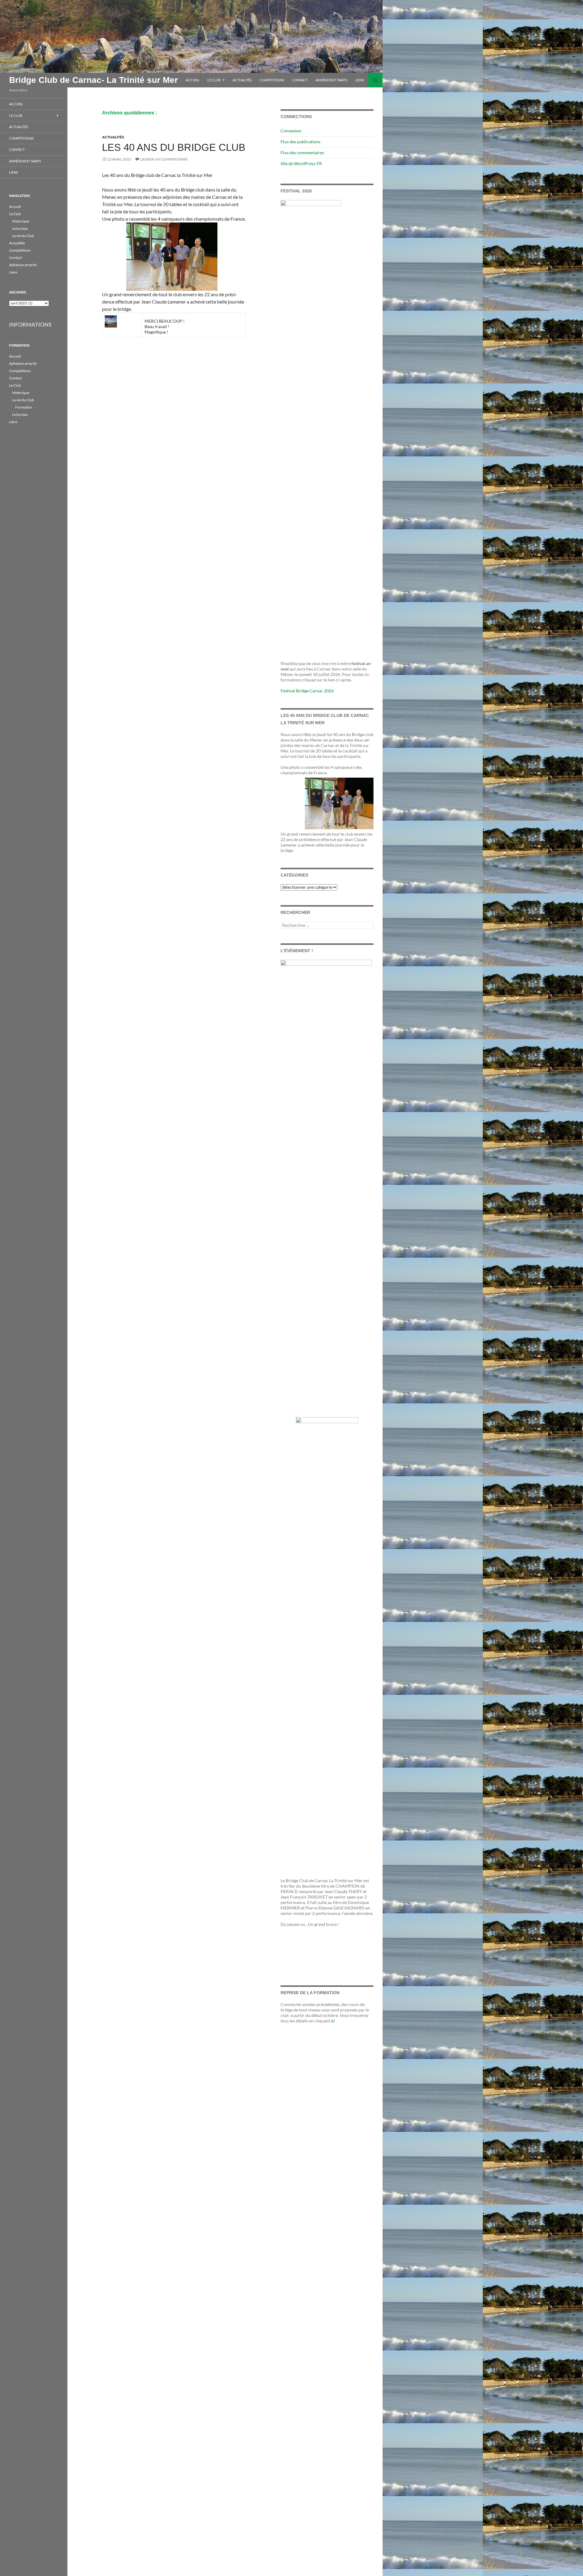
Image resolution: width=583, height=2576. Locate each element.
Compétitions (272, 80)
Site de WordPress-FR (301, 163)
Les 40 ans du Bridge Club (174, 147)
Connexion (291, 131)
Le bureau (20, 228)
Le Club (214, 80)
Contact (300, 80)
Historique (21, 221)
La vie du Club (23, 236)
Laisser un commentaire (164, 159)
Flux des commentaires (302, 153)
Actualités (242, 80)
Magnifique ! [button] (156, 332)
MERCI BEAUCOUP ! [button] (165, 321)
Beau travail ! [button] (157, 326)
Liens (360, 80)
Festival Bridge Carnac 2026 (307, 691)
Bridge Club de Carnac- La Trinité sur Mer (94, 80)
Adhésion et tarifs (331, 80)
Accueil (193, 80)
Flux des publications (300, 142)
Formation (24, 407)
